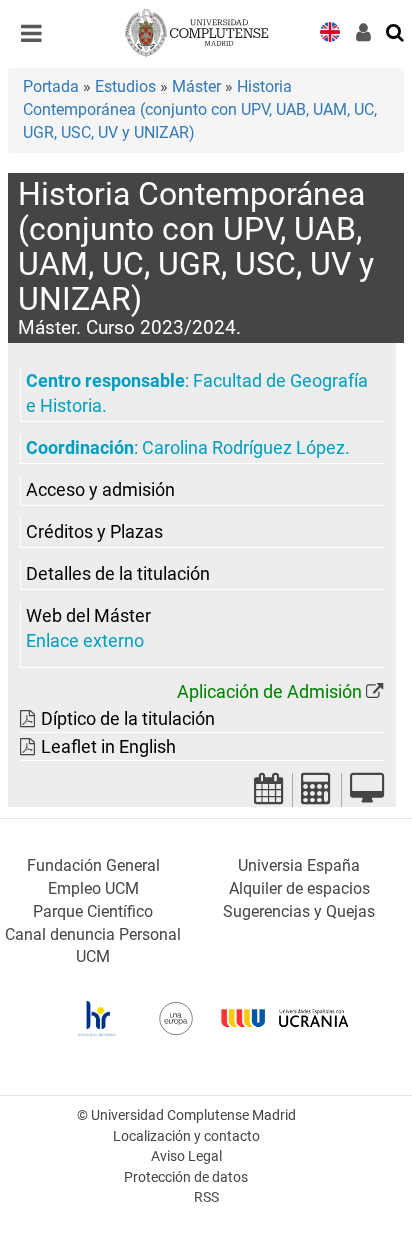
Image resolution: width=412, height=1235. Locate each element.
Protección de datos (186, 1177)
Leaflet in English (108, 747)
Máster (196, 86)
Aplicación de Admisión (269, 692)
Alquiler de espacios (299, 888)
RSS (206, 1197)
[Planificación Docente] (269, 794)
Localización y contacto (186, 1136)
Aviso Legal (186, 1156)
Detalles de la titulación (118, 574)
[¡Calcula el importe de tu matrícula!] (317, 794)
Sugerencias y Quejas (299, 911)
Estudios (125, 86)
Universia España (299, 865)
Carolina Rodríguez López (243, 448)
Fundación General (93, 865)
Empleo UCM (93, 888)
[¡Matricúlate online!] (367, 794)
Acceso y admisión (100, 490)
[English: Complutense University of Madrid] (330, 30)
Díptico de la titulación (128, 719)
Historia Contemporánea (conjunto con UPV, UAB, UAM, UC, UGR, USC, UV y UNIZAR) (200, 109)
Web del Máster (88, 616)
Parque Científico (93, 911)
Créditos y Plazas (94, 532)
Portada (51, 86)
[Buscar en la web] (396, 31)
